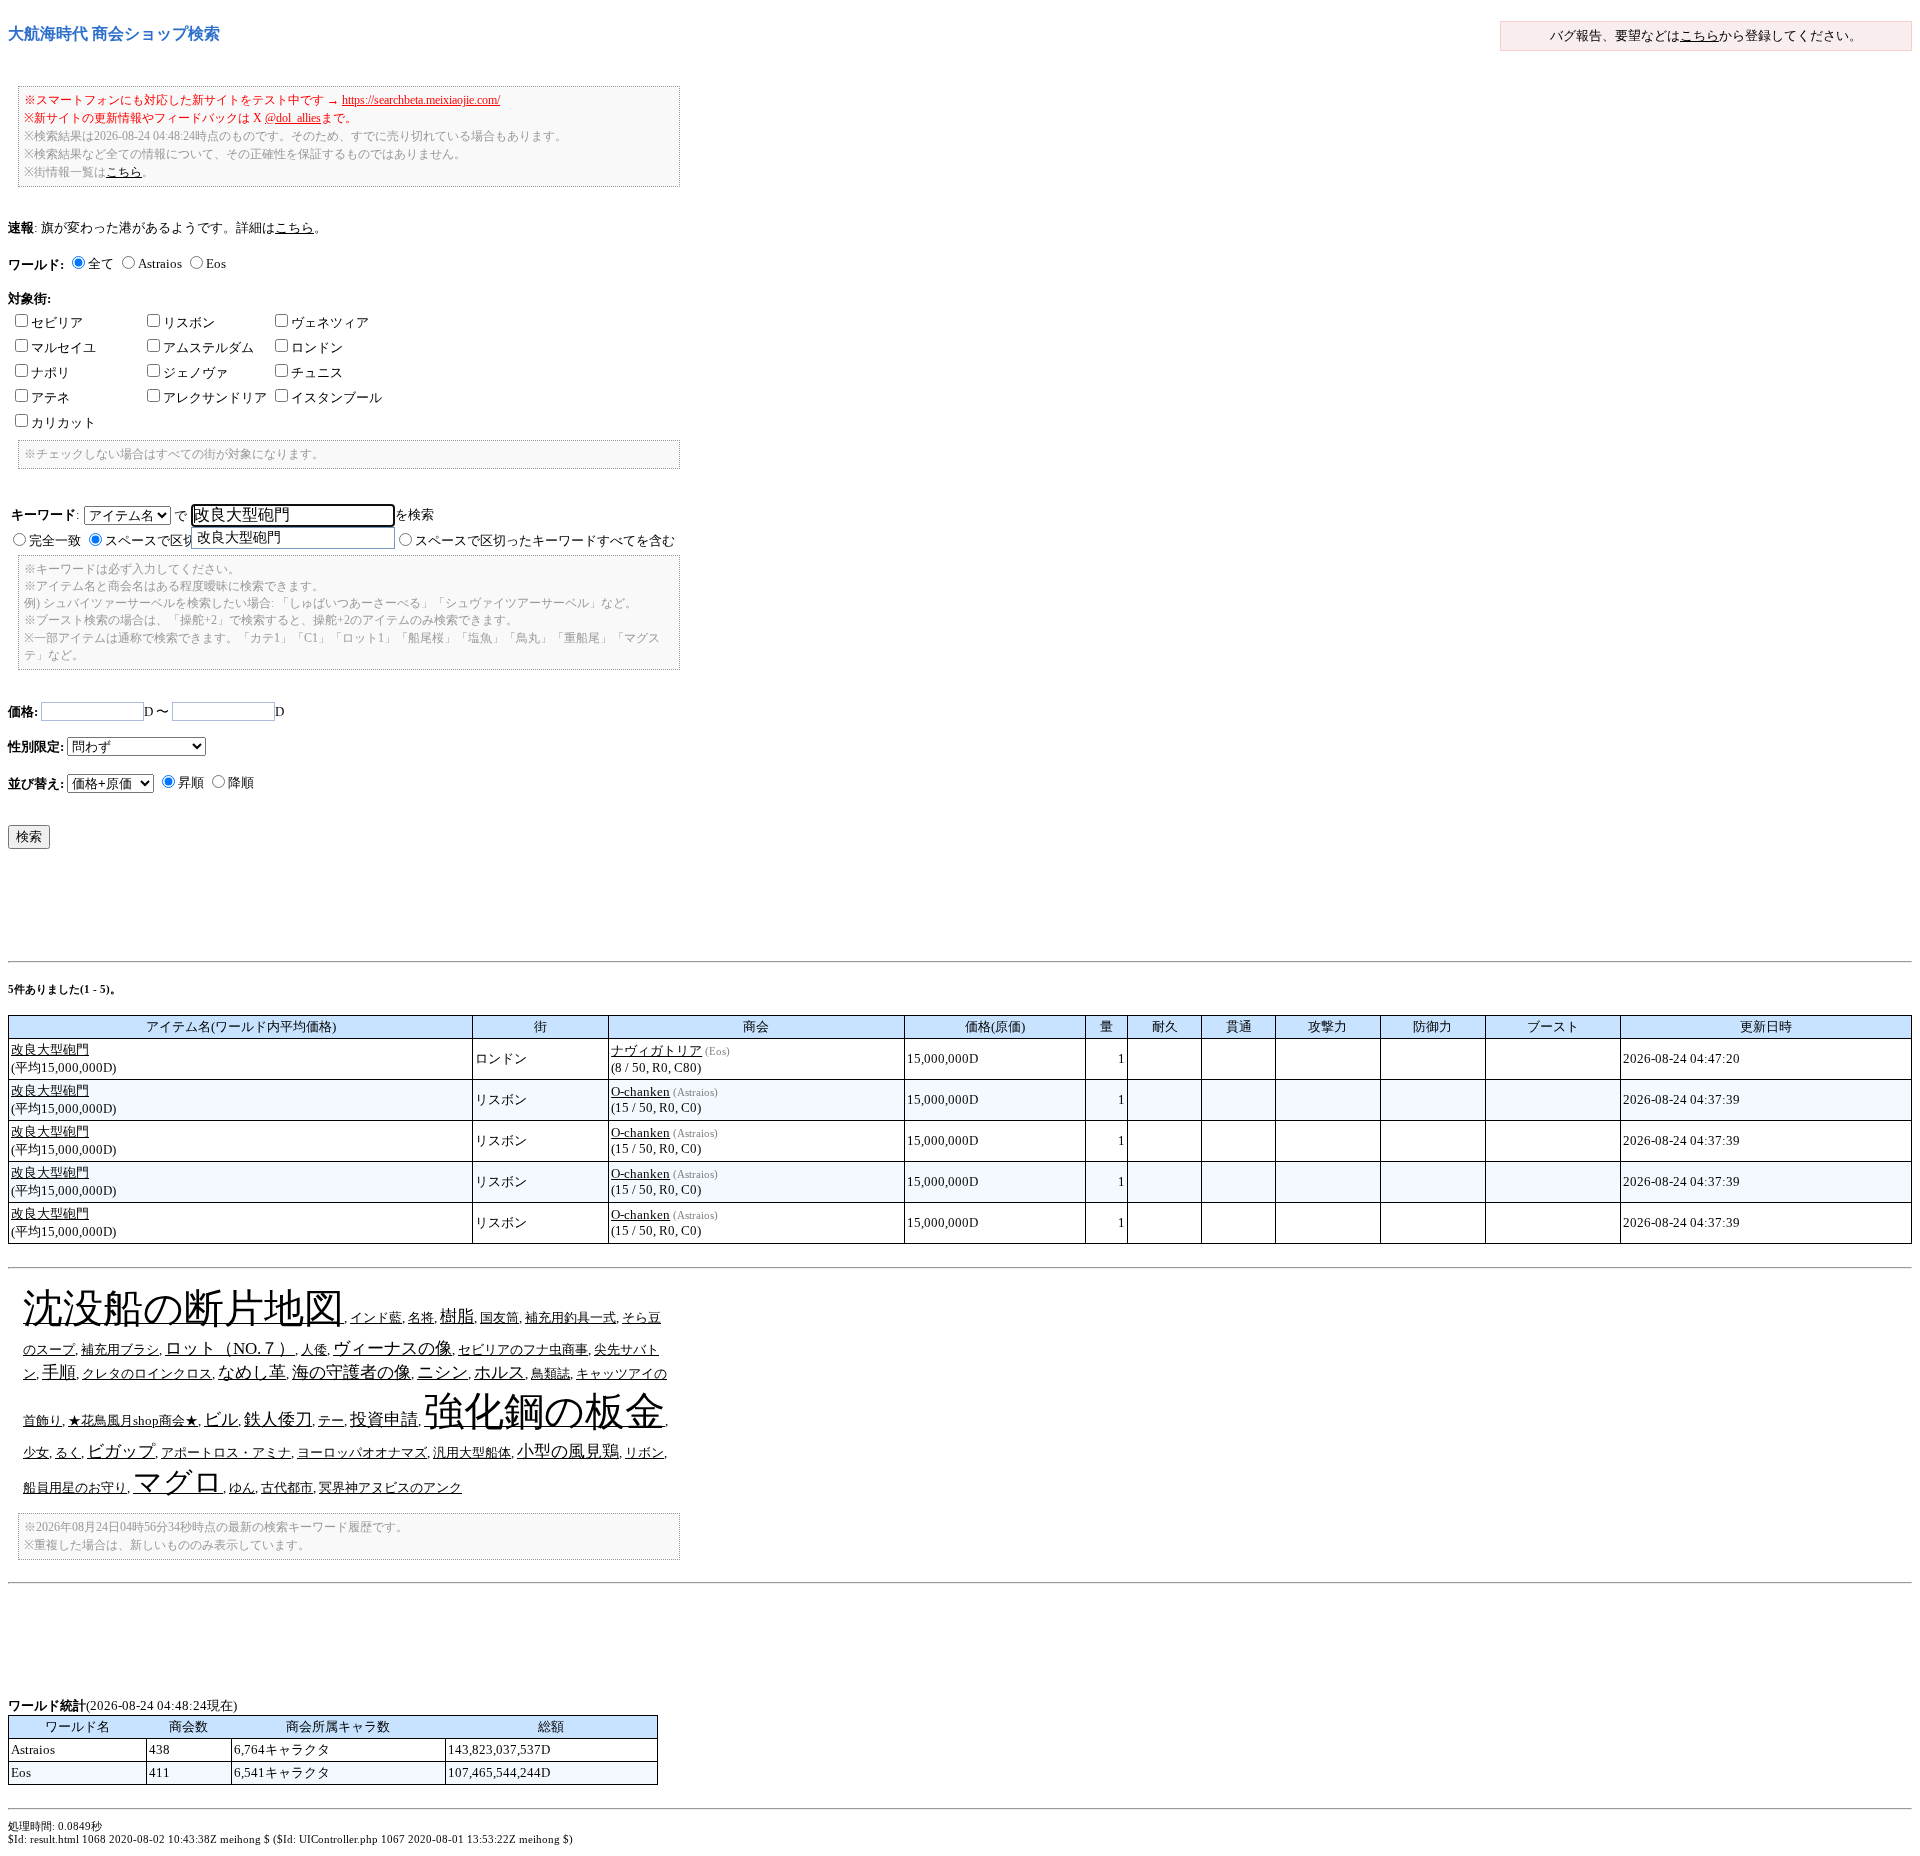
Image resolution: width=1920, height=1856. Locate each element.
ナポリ (50, 372)
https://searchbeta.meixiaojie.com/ (421, 100)
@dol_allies (293, 118)
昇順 (191, 782)
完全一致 (55, 540)
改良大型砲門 (50, 1049)
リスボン (189, 322)
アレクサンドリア (215, 397)
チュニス (317, 372)
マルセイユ (63, 347)
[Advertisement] (372, 910)
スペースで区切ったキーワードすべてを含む (545, 540)
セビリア (57, 322)
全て (101, 263)
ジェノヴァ (195, 372)
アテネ (50, 397)
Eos (216, 263)
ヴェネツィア (330, 322)
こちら (1699, 35)
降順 (241, 782)
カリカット (63, 422)
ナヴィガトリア (656, 1050)
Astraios (160, 263)
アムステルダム (208, 347)
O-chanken (640, 1091)
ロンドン (317, 347)
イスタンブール (336, 397)
